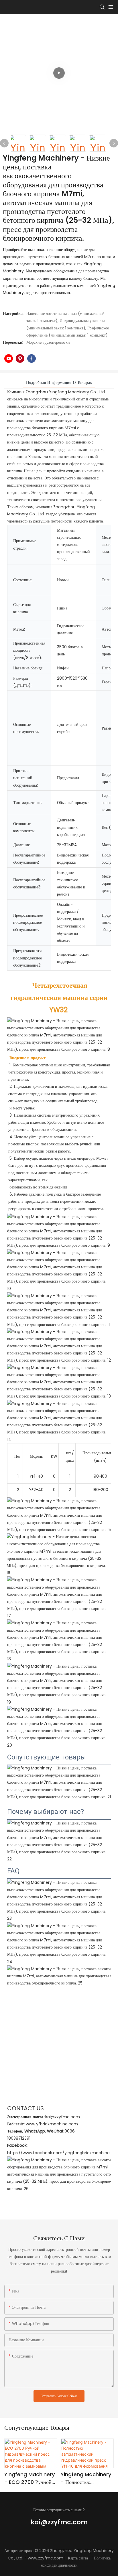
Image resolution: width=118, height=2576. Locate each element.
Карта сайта (78, 2558)
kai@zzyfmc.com (59, 2522)
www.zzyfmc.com (46, 2558)
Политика (102, 2558)
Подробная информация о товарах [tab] (59, 382)
